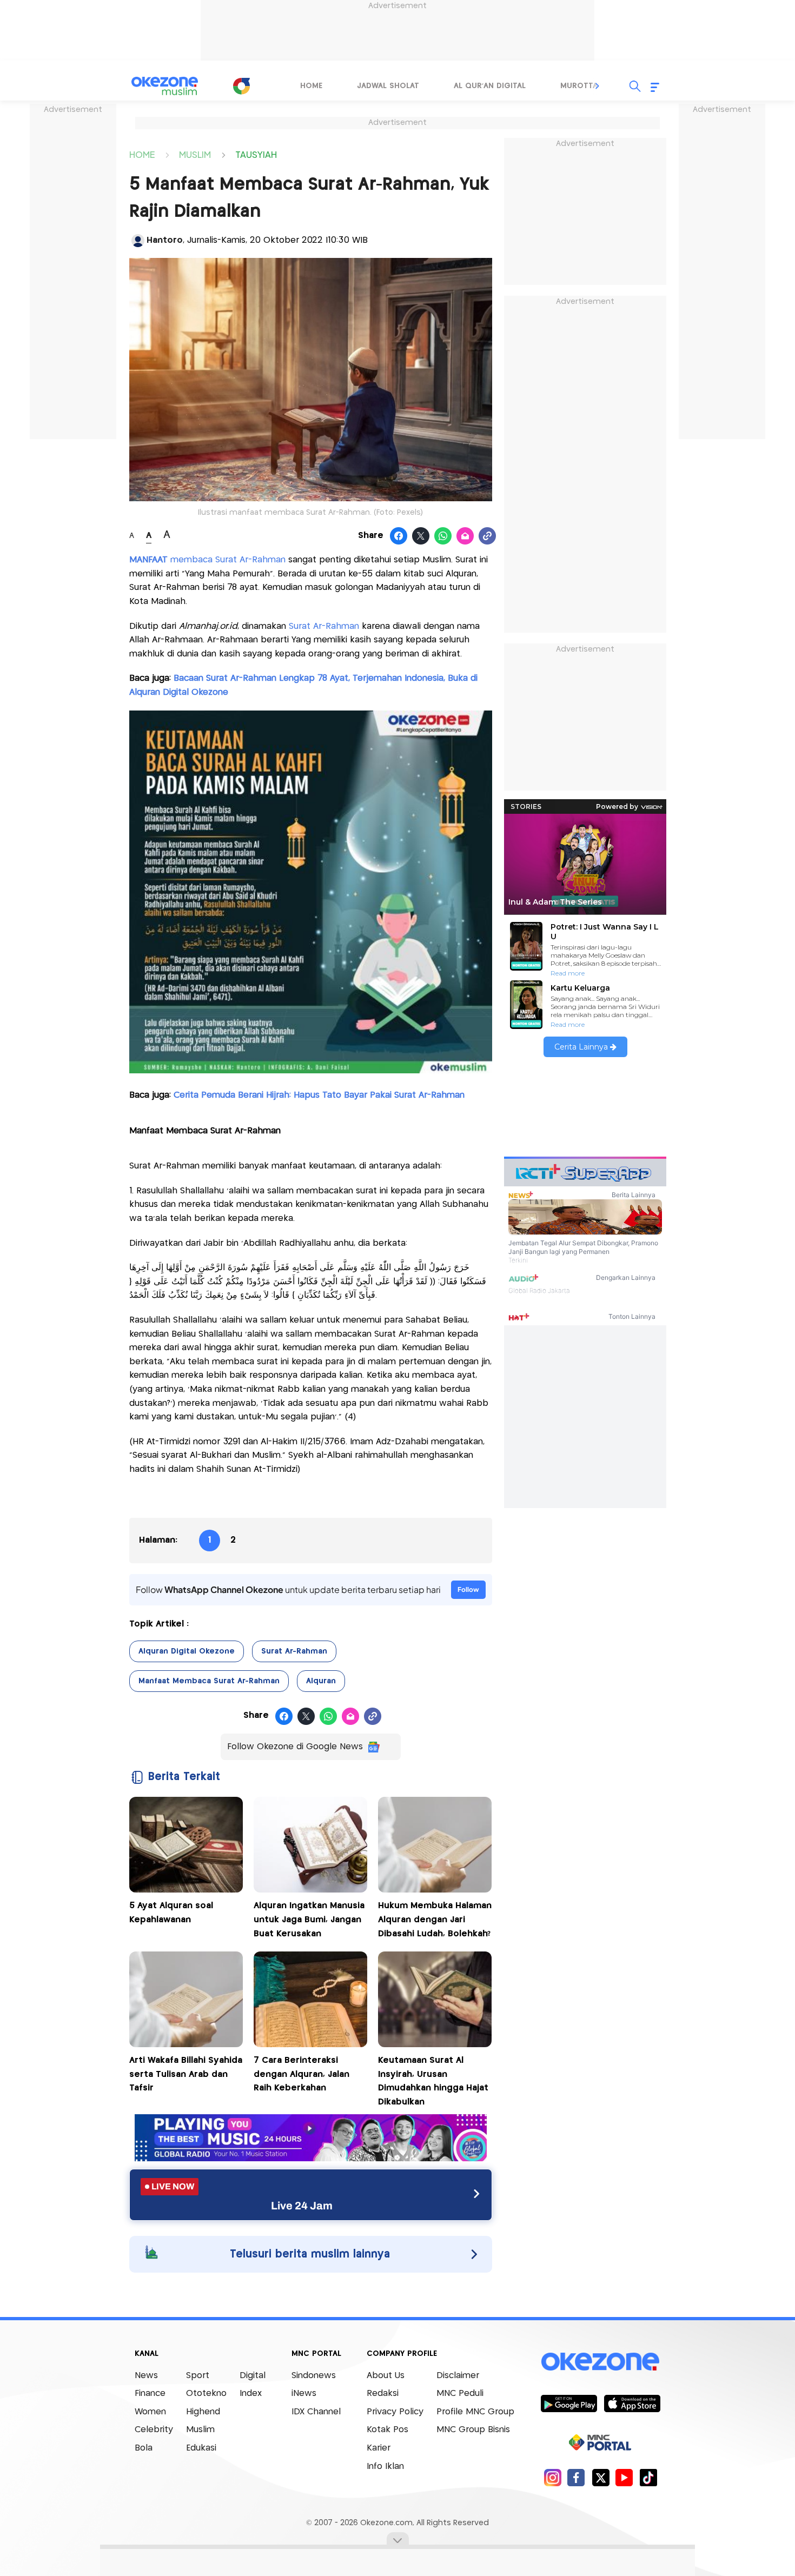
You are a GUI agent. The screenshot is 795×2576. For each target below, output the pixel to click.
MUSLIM (195, 154)
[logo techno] (165, 86)
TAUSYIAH (256, 154)
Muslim (200, 2430)
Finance (150, 2394)
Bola (144, 2448)
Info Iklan (385, 2467)
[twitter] (601, 2477)
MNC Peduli (460, 2394)
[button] (598, 86)
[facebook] (576, 2477)
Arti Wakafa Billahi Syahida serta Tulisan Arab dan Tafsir (186, 2074)
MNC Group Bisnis (473, 2430)
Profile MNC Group (475, 2412)
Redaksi (383, 2394)
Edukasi (201, 2448)
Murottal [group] (581, 86)
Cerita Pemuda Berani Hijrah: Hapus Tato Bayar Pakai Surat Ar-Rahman (319, 1095)
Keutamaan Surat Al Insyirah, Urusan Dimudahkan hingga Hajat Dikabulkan (433, 2081)
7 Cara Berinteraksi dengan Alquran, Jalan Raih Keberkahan (302, 2074)
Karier (379, 2448)
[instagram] (552, 2477)
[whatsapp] (443, 536)
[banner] (311, 2158)
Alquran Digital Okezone (187, 1651)
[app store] (632, 2403)
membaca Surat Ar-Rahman (207, 560)
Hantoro (165, 240)
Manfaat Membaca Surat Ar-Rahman (209, 1681)
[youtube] (624, 2477)
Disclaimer (458, 2376)
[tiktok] (648, 2477)
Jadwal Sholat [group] (388, 86)
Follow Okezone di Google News (295, 1747)
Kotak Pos (387, 2430)
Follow (468, 1589)
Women (150, 2412)
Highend (203, 2412)
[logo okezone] (600, 2361)
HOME (142, 154)
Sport (198, 2376)
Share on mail (465, 536)
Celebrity (154, 2430)
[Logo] (241, 86)
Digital (253, 2376)
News (146, 2376)
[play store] (569, 2403)
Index (251, 2394)
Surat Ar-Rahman (324, 626)
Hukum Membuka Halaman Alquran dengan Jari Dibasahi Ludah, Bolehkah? (435, 1920)
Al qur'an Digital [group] (490, 86)
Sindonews (314, 2376)
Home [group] (311, 86)
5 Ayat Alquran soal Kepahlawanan (171, 1913)
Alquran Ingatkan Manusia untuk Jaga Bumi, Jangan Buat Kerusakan (309, 1920)
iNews (304, 2394)
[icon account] (138, 241)
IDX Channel (316, 2412)
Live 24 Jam (302, 2206)
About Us (386, 2376)
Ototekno (206, 2394)
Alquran (321, 1681)
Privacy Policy (395, 2412)
